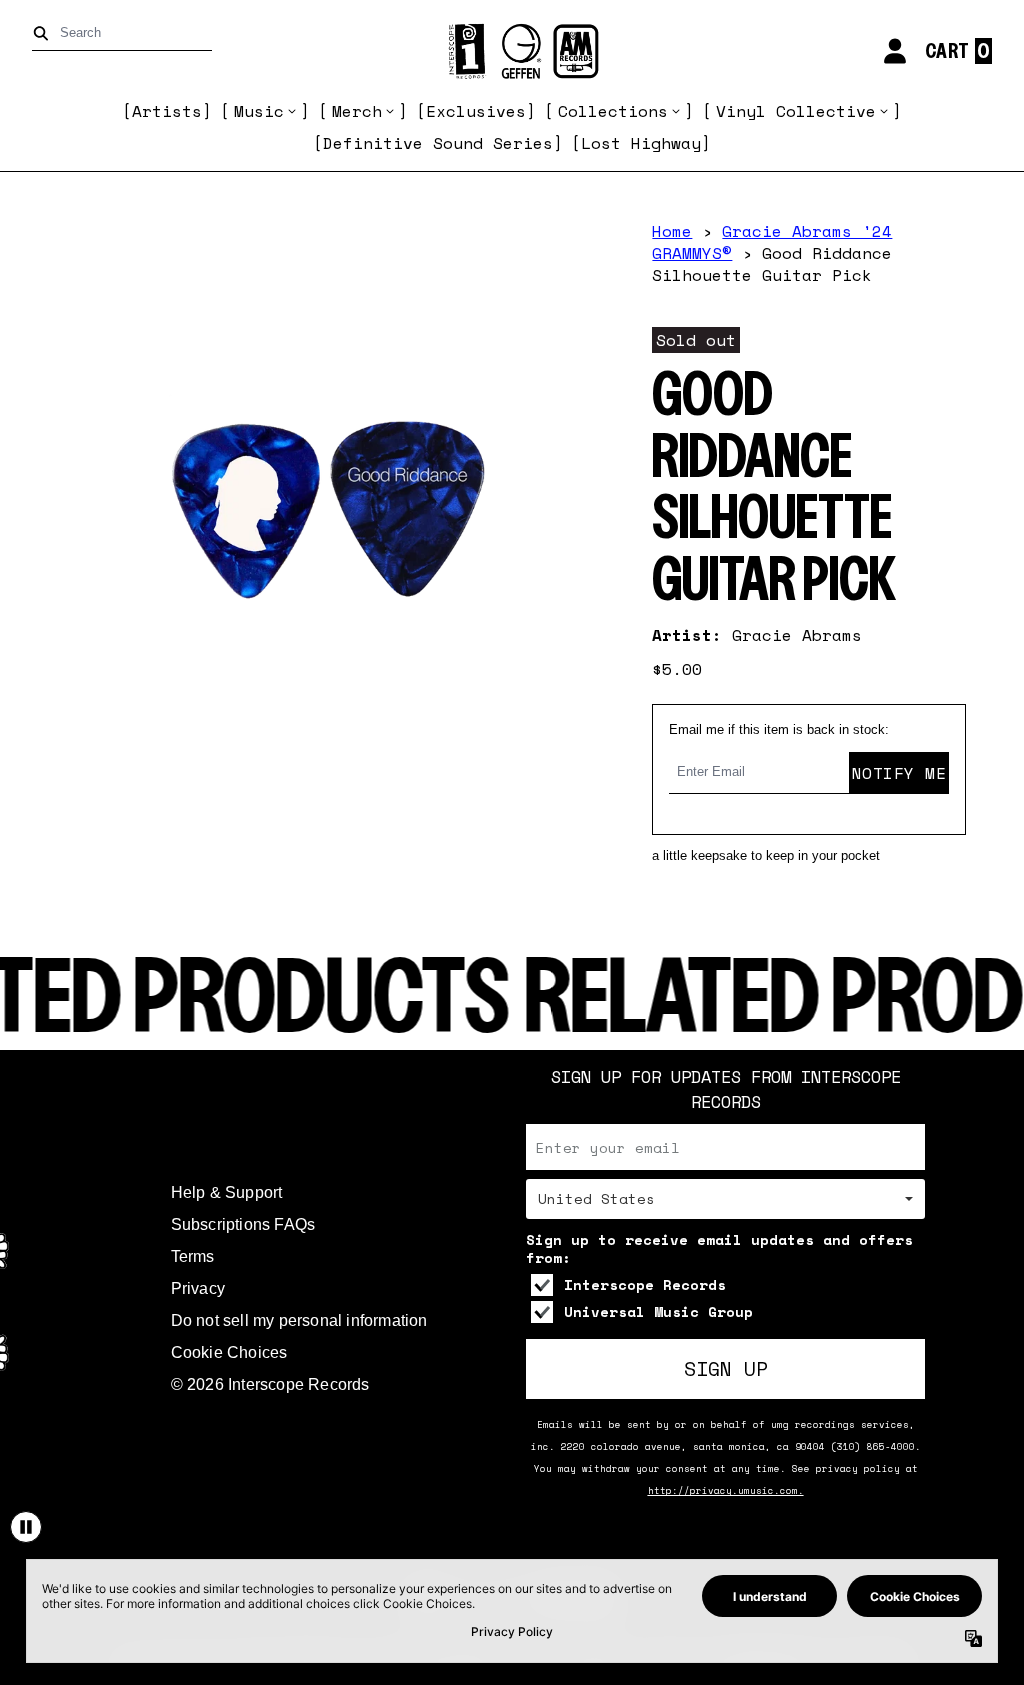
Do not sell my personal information (299, 1320)
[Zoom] (327, 497)
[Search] (44, 33)
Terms (193, 1256)
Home (672, 231)
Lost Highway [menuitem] (641, 143)
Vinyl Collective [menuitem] (796, 111)
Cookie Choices (229, 1352)
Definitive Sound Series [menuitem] (438, 143)
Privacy (198, 1288)
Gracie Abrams (797, 635)
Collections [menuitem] (613, 111)
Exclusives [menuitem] (476, 111)
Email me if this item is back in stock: (779, 729)
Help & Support (227, 1192)
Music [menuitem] (259, 111)
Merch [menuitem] (357, 111)
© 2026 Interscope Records (270, 1384)
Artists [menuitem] (167, 111)
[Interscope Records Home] (512, 51)
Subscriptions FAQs (243, 1224)
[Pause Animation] (26, 1527)
